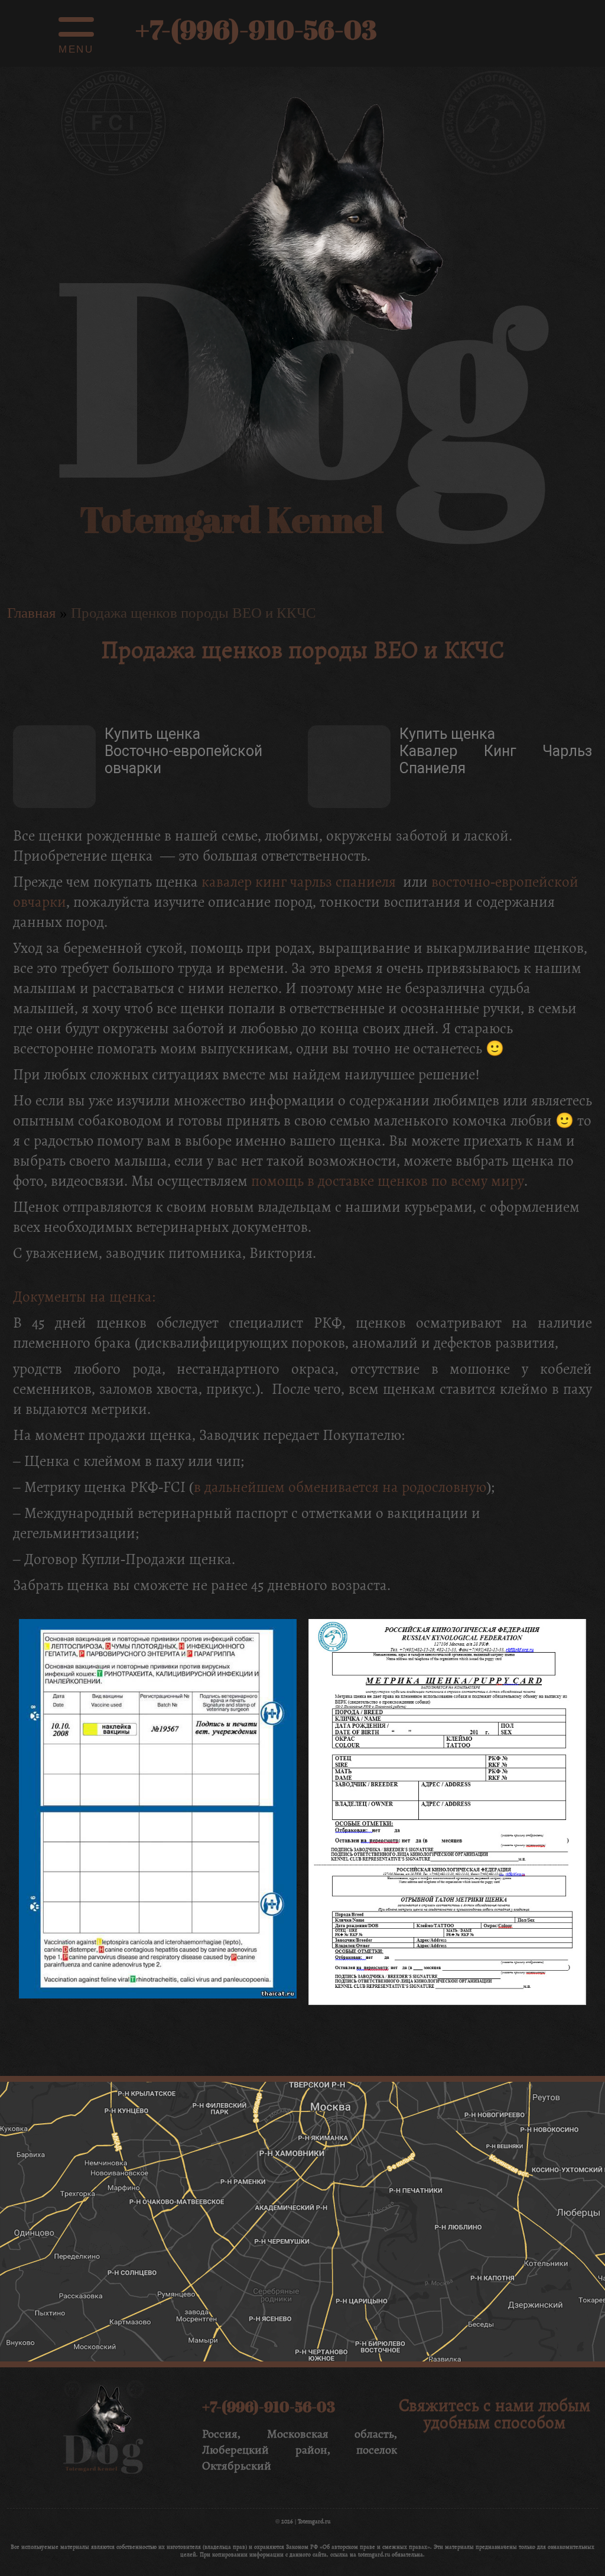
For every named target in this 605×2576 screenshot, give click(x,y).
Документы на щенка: (84, 1297)
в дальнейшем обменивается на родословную (340, 1487)
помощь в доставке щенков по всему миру (388, 1181)
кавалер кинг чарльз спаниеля (299, 882)
